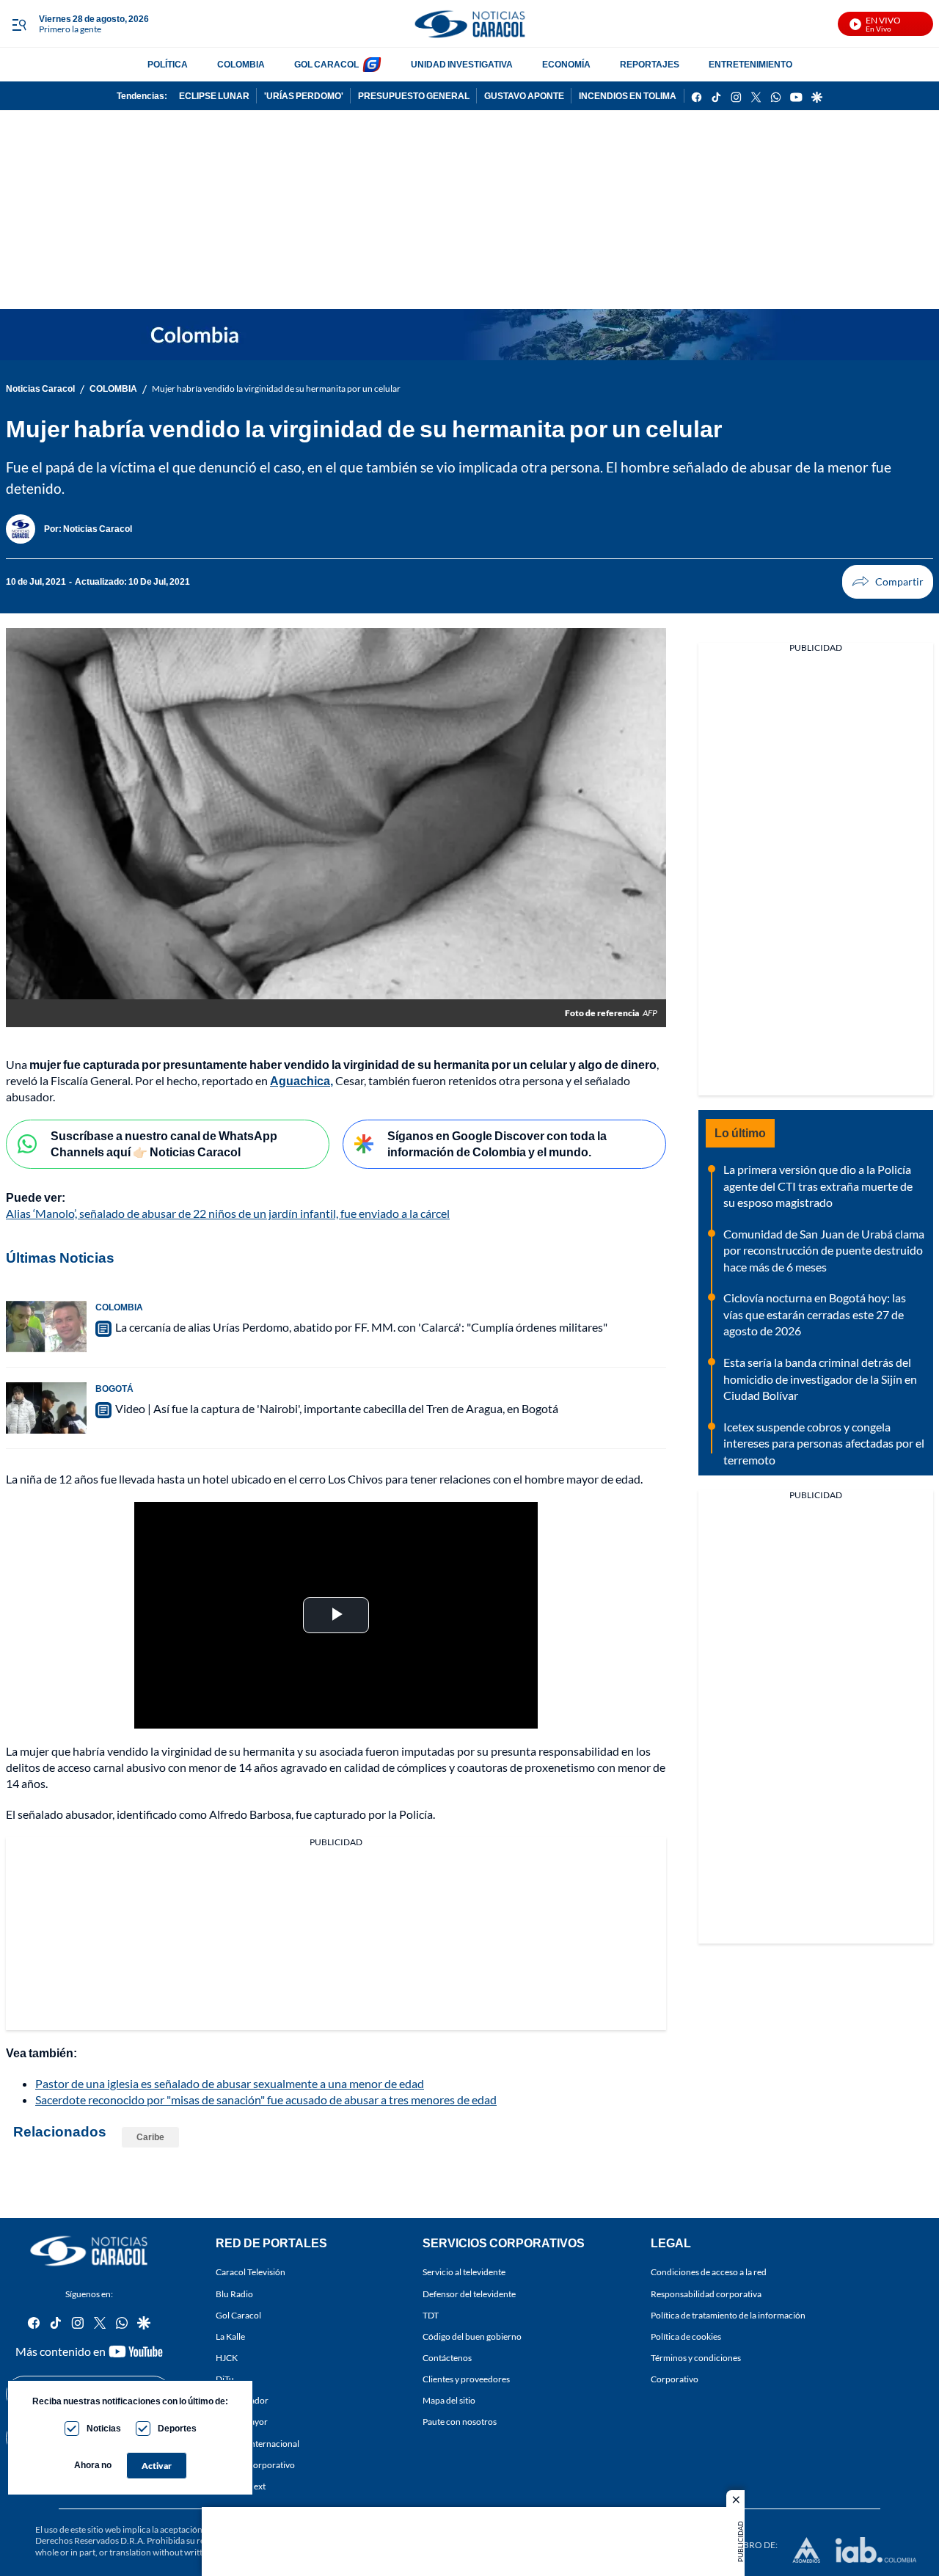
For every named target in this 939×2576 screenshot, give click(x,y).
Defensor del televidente (469, 2293)
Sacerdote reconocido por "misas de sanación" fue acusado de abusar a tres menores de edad (266, 2099)
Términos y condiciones (696, 2357)
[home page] (469, 24)
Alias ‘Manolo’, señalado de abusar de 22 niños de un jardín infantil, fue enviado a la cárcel (228, 1213)
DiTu (225, 2379)
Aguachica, (302, 1080)
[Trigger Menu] (19, 24)
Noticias (104, 2428)
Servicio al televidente (464, 2272)
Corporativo (675, 2379)
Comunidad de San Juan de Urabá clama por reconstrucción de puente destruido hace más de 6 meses (824, 1250)
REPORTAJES (650, 64)
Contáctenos (447, 2357)
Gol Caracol (238, 2314)
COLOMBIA (241, 64)
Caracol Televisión (251, 2272)
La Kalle (230, 2336)
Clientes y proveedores (466, 2379)
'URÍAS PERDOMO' (304, 96)
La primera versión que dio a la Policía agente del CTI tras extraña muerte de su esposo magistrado (818, 1186)
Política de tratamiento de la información (728, 2314)
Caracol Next (241, 2485)
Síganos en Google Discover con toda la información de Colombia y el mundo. (497, 1144)
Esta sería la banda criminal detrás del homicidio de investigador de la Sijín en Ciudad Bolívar (820, 1379)
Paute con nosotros (460, 2422)
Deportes (177, 2428)
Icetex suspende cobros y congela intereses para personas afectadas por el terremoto (824, 1443)
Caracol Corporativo (255, 2464)
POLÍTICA (168, 64)
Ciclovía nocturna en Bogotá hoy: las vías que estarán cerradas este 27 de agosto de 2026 (815, 1314)
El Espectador (242, 2400)
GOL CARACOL (326, 64)
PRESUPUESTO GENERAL (414, 96)
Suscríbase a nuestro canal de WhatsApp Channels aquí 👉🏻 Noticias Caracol (164, 1144)
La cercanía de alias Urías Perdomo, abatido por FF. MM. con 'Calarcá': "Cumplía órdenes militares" (361, 1327)
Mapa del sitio (449, 2400)
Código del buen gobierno (472, 2336)
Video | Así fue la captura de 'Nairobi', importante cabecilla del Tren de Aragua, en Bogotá (337, 1408)
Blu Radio (234, 2293)
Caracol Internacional (257, 2443)
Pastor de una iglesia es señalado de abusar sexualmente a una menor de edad (230, 2083)
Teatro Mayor (242, 2422)
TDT (431, 2314)
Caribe (150, 2137)
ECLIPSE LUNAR (214, 96)
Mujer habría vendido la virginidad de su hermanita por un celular (276, 388)
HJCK (227, 2357)
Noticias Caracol (40, 388)
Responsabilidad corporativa (706, 2293)
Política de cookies (686, 2336)
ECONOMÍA (566, 64)
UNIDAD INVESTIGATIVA (462, 64)
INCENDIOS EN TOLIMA (628, 96)
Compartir (888, 582)
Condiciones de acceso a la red (709, 2272)
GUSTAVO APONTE (524, 96)
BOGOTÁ (114, 1389)
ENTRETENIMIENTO (750, 64)
